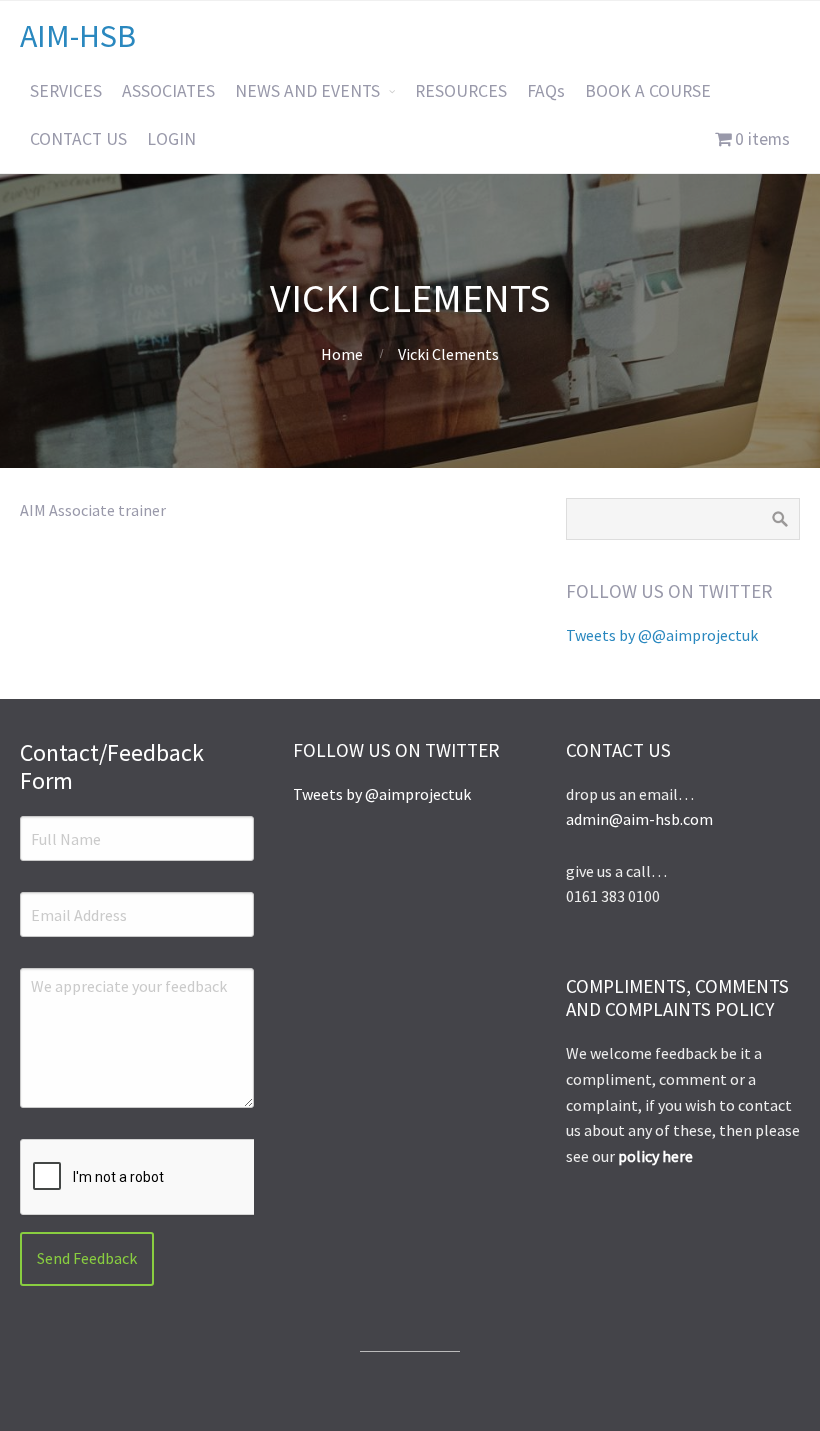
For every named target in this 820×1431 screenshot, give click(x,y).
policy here (655, 1156)
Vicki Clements (410, 298)
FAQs (546, 91)
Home (342, 354)
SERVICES (66, 91)
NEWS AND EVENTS (307, 91)
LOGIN (171, 139)
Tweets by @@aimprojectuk (662, 635)
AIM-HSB (78, 36)
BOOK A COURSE (648, 91)
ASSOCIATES (168, 91)
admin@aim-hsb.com (639, 819)
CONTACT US (78, 139)
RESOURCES (461, 91)
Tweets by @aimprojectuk (382, 794)
